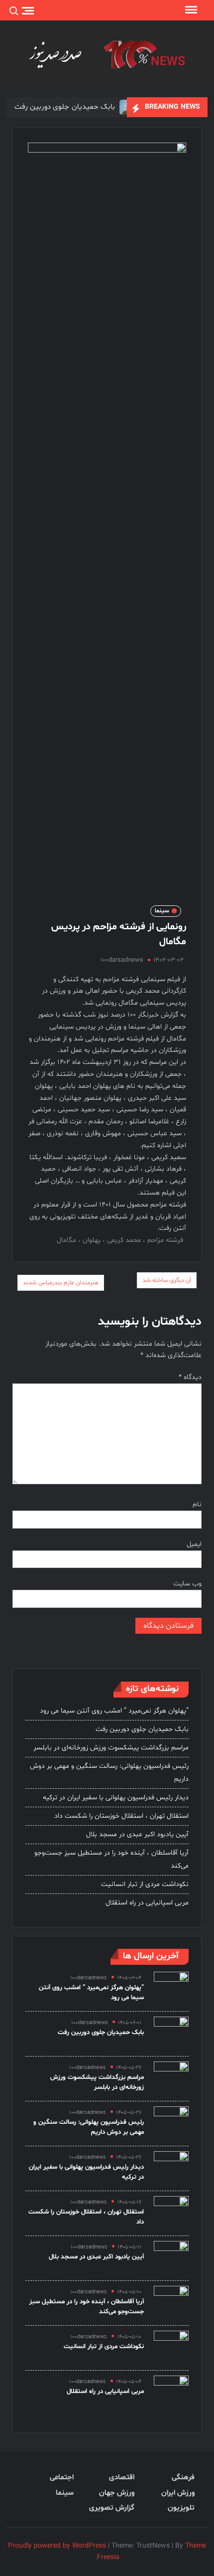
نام (197, 1504)
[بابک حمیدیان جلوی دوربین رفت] (171, 2034)
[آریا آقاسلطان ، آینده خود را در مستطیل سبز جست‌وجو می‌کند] (171, 2303)
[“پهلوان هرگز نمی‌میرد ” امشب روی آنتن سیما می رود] (171, 1989)
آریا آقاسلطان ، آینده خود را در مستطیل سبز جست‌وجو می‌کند (111, 1859)
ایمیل (194, 1544)
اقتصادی (121, 2478)
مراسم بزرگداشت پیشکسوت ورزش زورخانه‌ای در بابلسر (111, 1748)
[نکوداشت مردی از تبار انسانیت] (171, 2348)
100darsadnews (122, 960)
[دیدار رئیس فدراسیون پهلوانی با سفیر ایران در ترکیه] (171, 2168)
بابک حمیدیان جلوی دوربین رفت (65, 107)
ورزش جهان (116, 2493)
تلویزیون (181, 2508)
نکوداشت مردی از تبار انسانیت (145, 1884)
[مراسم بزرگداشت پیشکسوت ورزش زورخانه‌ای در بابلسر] (171, 2079)
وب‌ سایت (187, 1584)
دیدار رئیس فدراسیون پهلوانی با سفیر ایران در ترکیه (116, 1798)
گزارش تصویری (111, 2508)
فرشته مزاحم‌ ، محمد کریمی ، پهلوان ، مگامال (120, 1240)
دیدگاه (190, 1377)
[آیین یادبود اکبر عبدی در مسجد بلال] (171, 2258)
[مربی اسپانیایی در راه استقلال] (171, 2393)
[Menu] (190, 10)
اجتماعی (62, 2478)
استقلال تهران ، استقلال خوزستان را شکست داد (121, 1816)
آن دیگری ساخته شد (167, 1280)
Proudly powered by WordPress (57, 2546)
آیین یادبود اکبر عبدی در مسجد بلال (137, 1834)
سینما (162, 911)
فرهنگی (183, 2478)
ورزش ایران (178, 2493)
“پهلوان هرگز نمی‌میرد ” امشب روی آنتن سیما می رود (114, 1711)
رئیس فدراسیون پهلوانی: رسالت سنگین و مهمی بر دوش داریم (109, 1773)
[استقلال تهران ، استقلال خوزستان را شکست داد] (171, 2213)
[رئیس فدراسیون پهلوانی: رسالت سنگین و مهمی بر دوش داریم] (171, 2124)
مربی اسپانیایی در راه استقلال (147, 1903)
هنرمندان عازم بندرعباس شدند (61, 1283)
